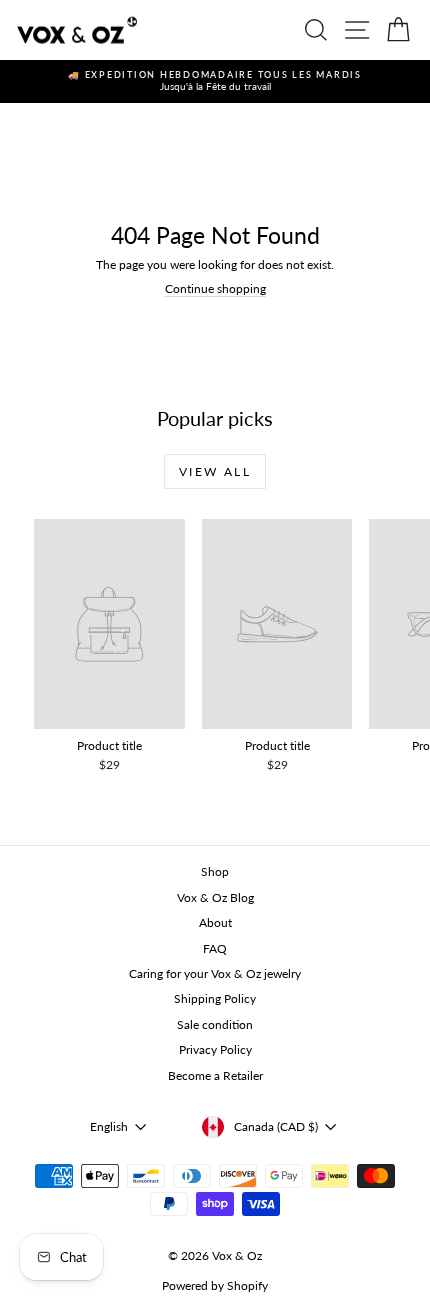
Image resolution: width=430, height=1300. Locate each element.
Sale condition (215, 1024)
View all (215, 471)
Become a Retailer (215, 1075)
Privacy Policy (215, 1049)
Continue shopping (215, 288)
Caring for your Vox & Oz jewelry (215, 973)
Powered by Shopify (215, 1285)
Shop (215, 871)
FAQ (215, 948)
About (215, 922)
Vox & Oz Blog (215, 897)
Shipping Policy (215, 998)
